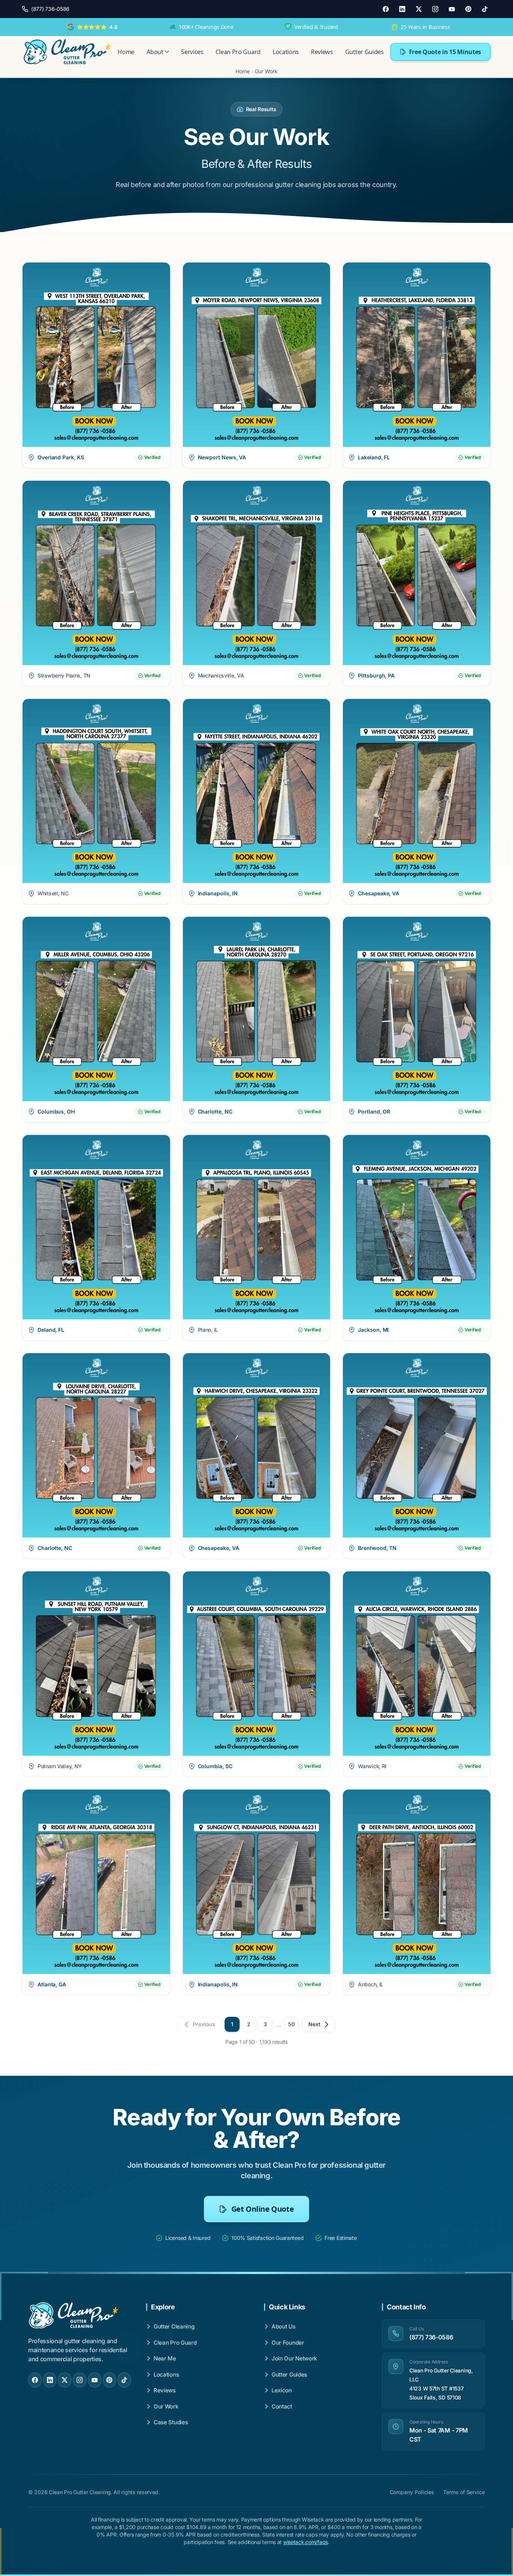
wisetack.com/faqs (306, 2542)
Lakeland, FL (374, 457)
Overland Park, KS (61, 457)
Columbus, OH (56, 1111)
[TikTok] (485, 9)
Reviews (322, 52)
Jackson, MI (373, 1330)
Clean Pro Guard (238, 52)
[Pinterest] (468, 9)
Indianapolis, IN (218, 893)
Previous (204, 2024)
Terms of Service (464, 2492)
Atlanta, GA (52, 1984)
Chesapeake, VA (379, 893)
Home (126, 52)
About (155, 52)
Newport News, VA (222, 457)
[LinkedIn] (402, 9)
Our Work (266, 71)
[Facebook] (386, 9)
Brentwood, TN (377, 1548)
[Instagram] (435, 9)
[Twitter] (419, 9)
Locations (286, 52)
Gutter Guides (364, 52)
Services (192, 52)
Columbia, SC (215, 1766)
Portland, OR (374, 1111)
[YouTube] (452, 9)
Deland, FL (51, 1330)
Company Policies (412, 2492)
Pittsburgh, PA (376, 675)
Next (314, 2024)
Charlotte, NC (215, 1111)
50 (291, 2024)
